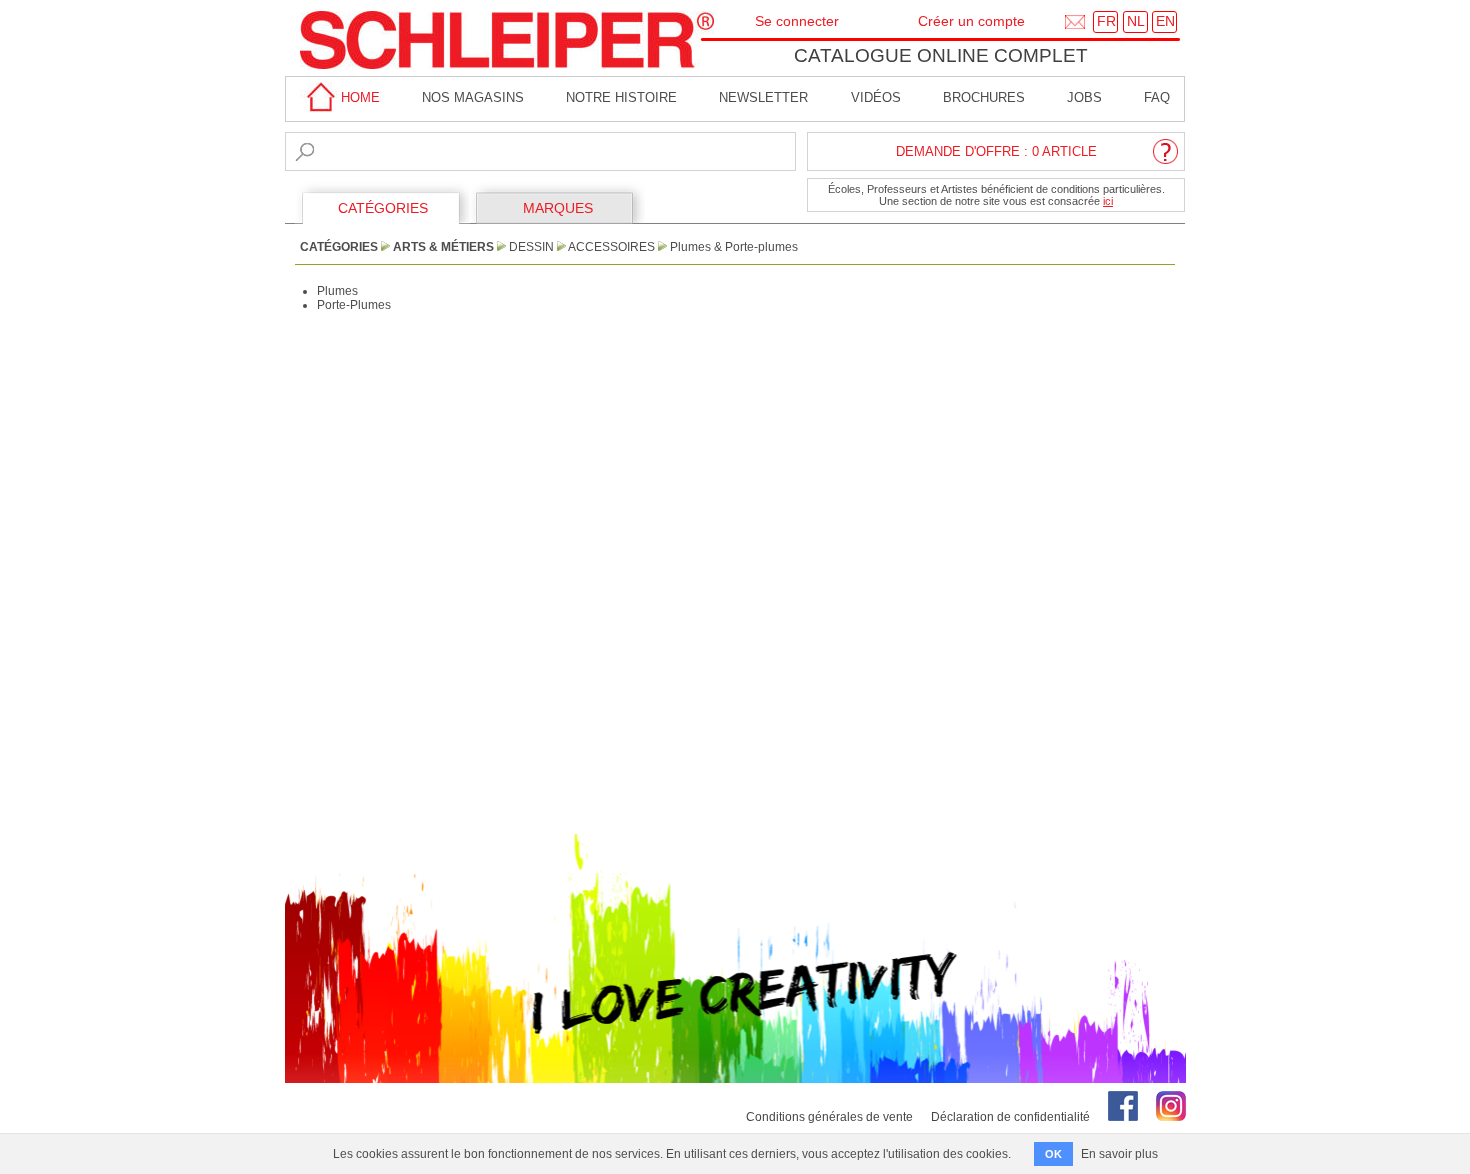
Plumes (337, 291)
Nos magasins (473, 97)
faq (1157, 97)
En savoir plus (1119, 1154)
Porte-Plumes (354, 305)
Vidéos (876, 97)
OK (1053, 1154)
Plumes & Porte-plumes (734, 247)
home (358, 97)
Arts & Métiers (443, 247)
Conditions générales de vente (829, 1117)
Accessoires (611, 247)
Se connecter (797, 21)
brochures (984, 97)
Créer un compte (971, 21)
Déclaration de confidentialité (1010, 1117)
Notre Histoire (621, 97)
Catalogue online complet (941, 55)
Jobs (1084, 97)
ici (1108, 201)
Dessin (531, 247)
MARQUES (558, 208)
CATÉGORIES (383, 208)
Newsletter (763, 97)
